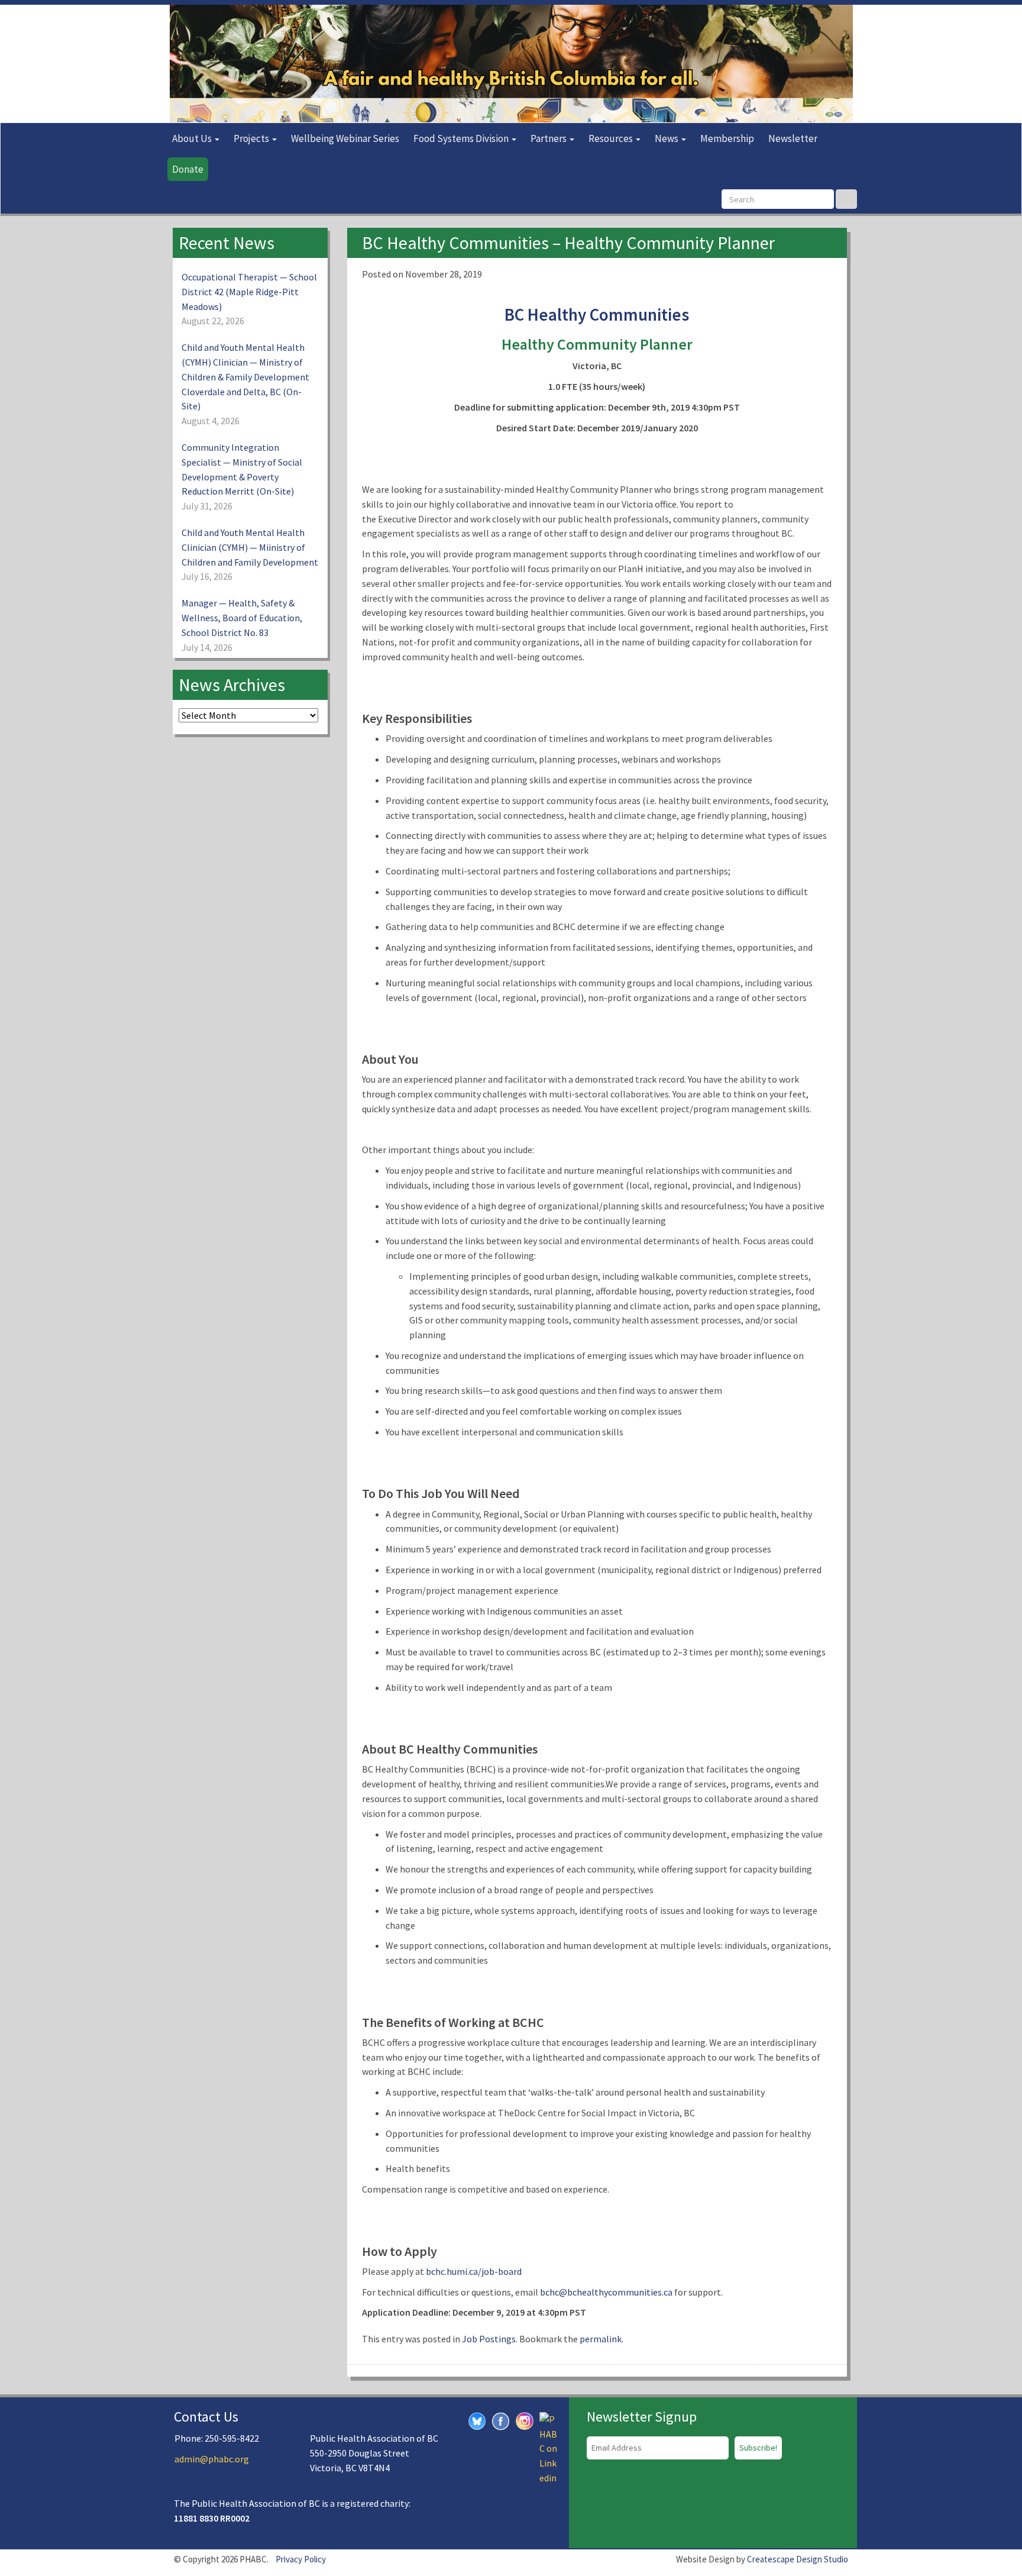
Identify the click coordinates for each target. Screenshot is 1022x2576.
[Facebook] (501, 2420)
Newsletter (793, 138)
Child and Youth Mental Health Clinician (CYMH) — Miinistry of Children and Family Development (250, 547)
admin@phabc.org (212, 2459)
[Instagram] (525, 2420)
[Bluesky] (477, 2420)
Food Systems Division (462, 138)
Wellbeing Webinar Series (345, 138)
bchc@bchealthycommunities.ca (606, 2292)
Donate (188, 169)
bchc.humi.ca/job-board (474, 2271)
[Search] (846, 199)
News (667, 138)
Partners (549, 138)
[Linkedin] (548, 2448)
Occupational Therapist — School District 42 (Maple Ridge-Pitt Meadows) (249, 292)
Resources (612, 138)
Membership (727, 138)
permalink (601, 2339)
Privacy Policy (301, 2559)
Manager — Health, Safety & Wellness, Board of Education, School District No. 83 (242, 618)
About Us (193, 138)
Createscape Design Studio (798, 2559)
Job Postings (489, 2339)
